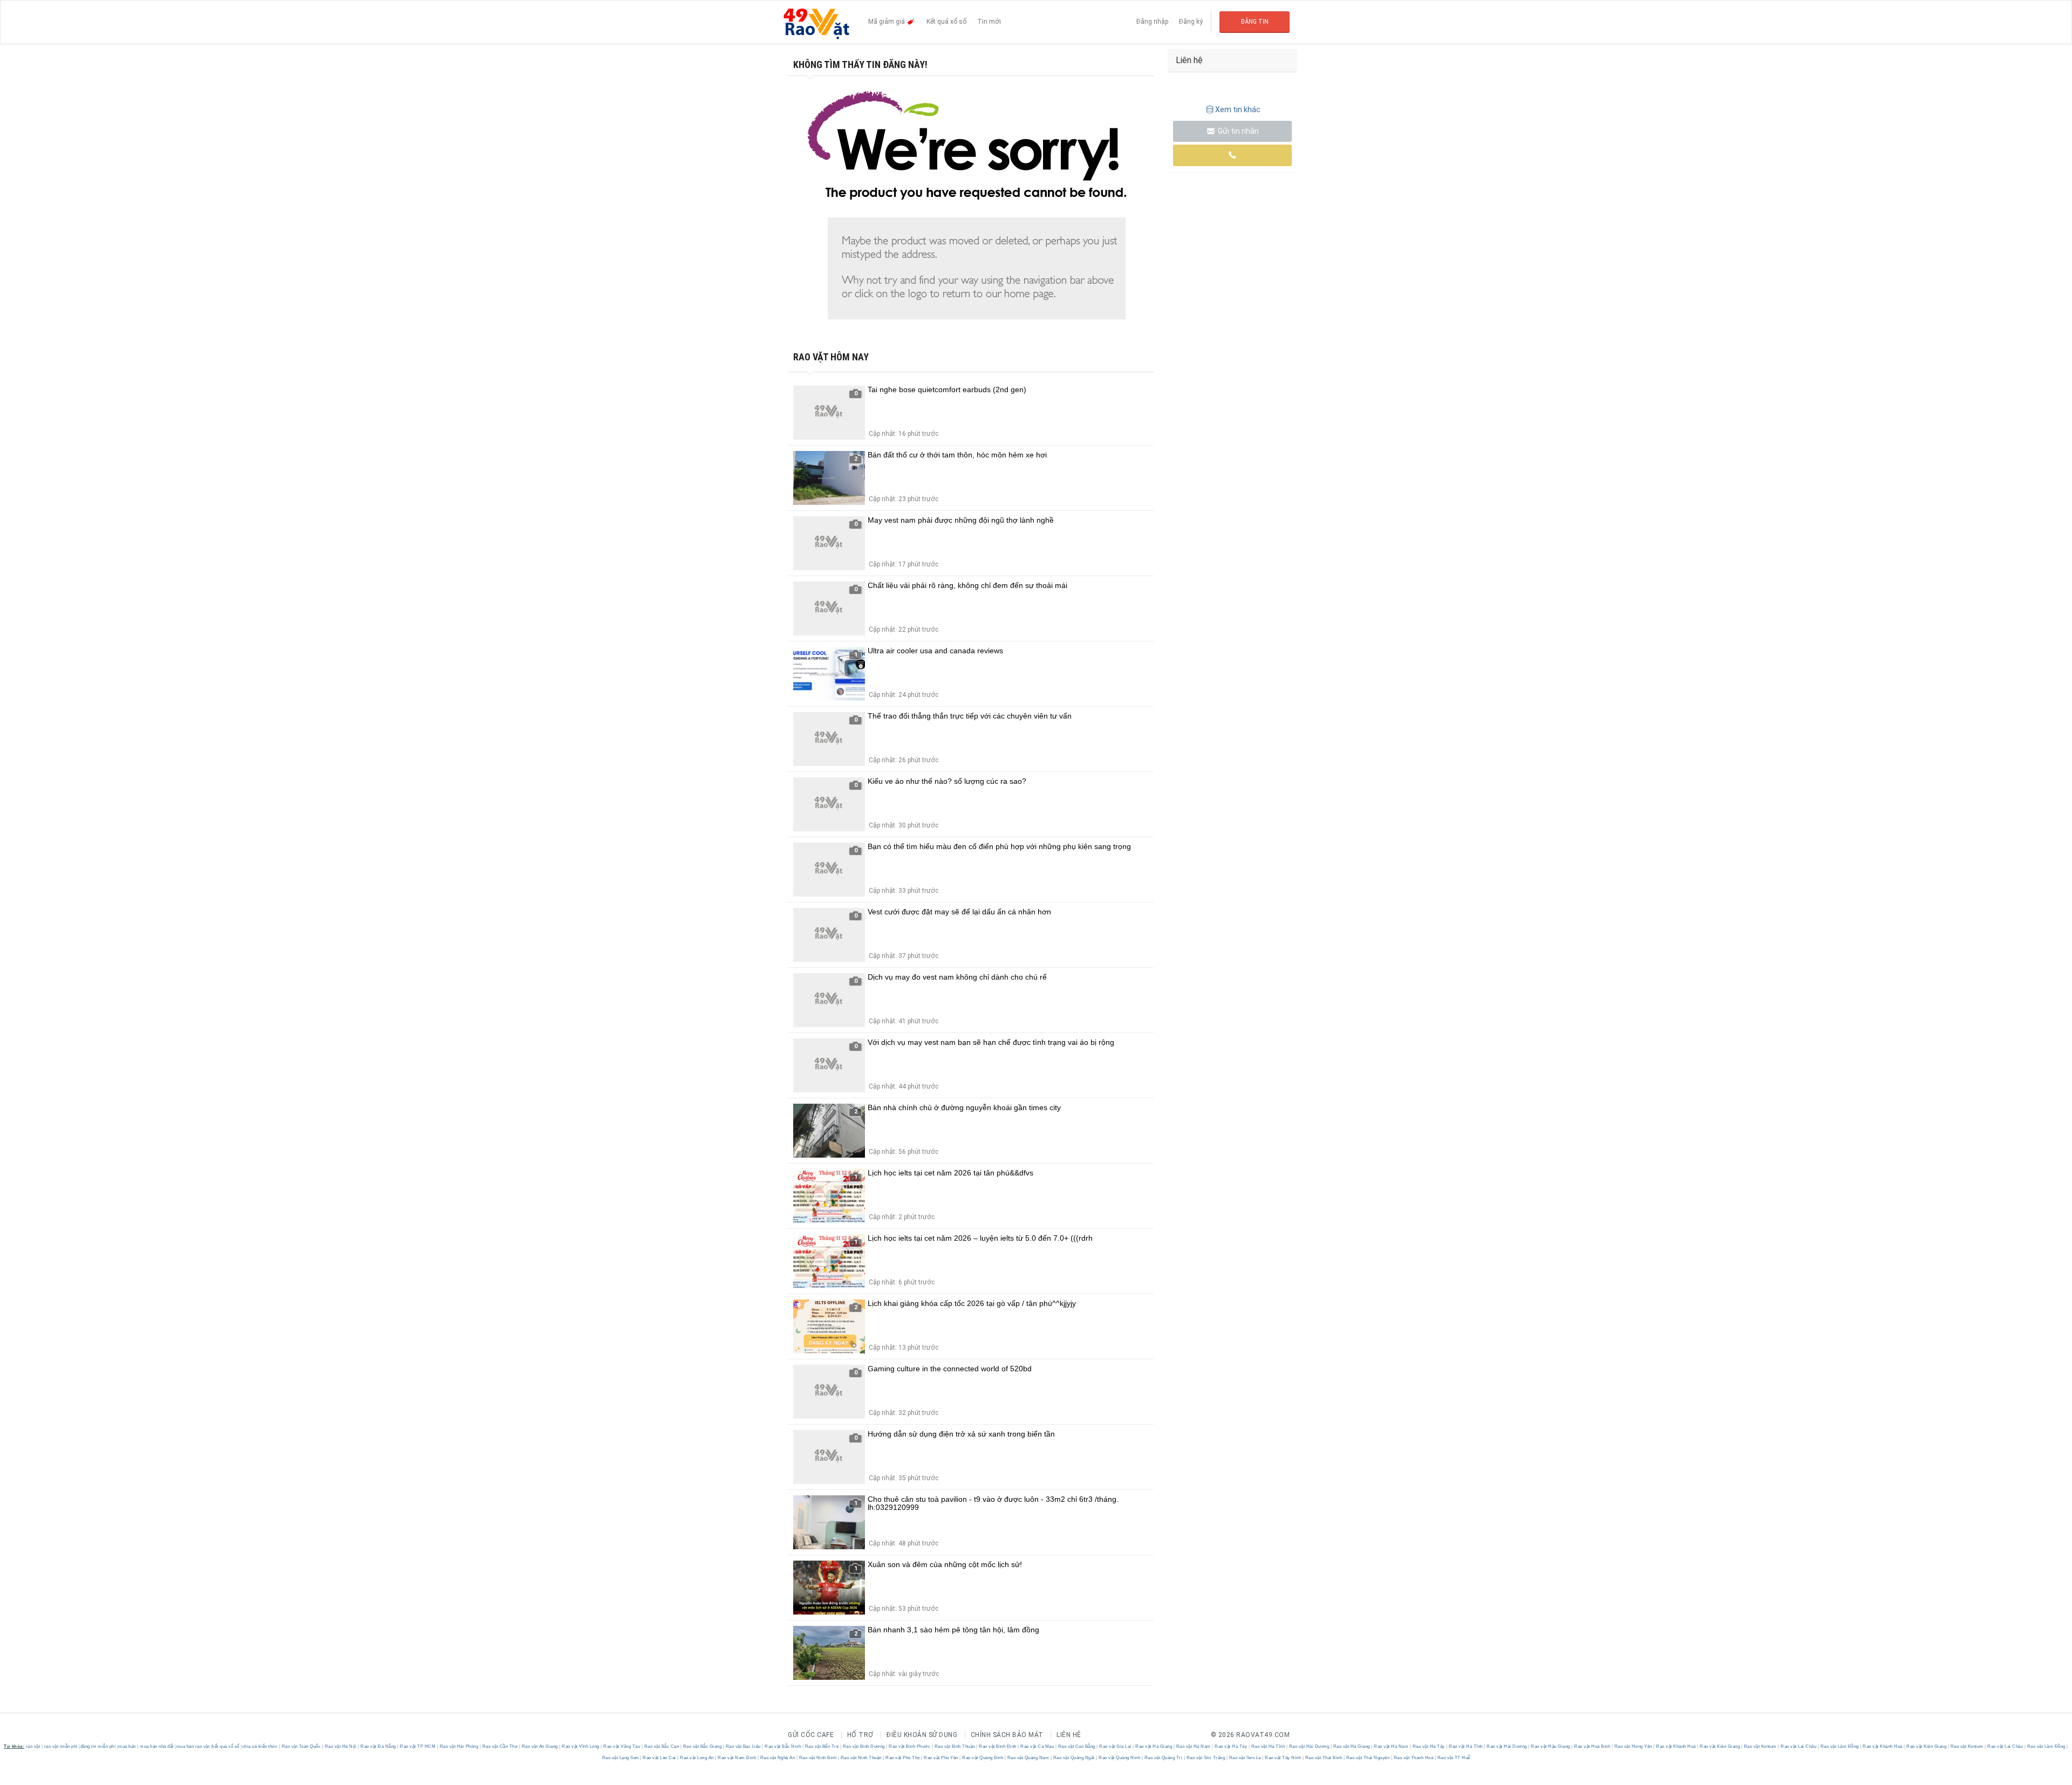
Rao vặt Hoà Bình (1592, 1746)
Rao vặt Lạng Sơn (621, 1758)
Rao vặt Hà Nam (1193, 1746)
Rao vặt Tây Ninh (1283, 1758)
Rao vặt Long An (697, 1758)
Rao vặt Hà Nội (340, 1746)
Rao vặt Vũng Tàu (622, 1746)
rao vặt (33, 1746)
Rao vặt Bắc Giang (702, 1746)
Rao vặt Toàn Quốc (301, 1746)
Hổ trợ (860, 1735)
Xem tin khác (1238, 110)
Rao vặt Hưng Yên (1633, 1746)
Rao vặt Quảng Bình (983, 1758)
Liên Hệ (1069, 1735)
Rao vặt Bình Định (998, 1746)
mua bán (127, 1746)
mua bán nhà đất (157, 1746)
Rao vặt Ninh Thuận (861, 1758)
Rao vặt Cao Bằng (1076, 1746)
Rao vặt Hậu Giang (1551, 1746)
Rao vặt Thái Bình (1324, 1758)
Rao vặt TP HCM (418, 1746)
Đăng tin (1255, 22)
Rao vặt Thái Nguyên (1368, 1758)
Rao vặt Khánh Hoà (1676, 1746)
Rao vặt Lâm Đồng (1839, 1746)
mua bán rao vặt (193, 1746)
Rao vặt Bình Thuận (955, 1746)
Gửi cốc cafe (811, 1735)
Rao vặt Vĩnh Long (581, 1746)
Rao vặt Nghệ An (778, 1758)
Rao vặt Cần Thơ (500, 1746)
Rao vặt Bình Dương (864, 1746)
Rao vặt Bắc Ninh (783, 1746)
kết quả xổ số (226, 1746)
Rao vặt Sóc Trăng (1206, 1758)
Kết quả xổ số (946, 22)
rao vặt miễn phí (61, 1746)
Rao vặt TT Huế (1453, 1758)
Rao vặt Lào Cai (660, 1758)
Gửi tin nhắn (1238, 131)
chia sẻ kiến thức (260, 1746)
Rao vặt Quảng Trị (1163, 1758)
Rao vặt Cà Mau (1037, 1746)
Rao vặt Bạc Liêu (743, 1746)
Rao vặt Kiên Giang (1720, 1746)
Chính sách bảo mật (1007, 1735)
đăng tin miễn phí (98, 1746)
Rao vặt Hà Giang (1154, 1746)
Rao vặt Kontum (1760, 1746)
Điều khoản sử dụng (922, 1735)
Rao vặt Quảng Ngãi (1074, 1758)
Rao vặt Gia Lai (1116, 1746)
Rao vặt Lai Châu (1799, 1746)
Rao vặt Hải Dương (1309, 1746)
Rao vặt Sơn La (1245, 1758)
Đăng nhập (1152, 22)
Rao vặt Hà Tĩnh (1268, 1746)
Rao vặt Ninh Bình (818, 1758)
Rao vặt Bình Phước (910, 1746)
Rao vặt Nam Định (737, 1758)
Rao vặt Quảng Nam (1028, 1758)
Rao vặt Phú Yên (941, 1758)
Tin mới (989, 22)
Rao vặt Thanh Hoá (1413, 1758)
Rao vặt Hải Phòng (459, 1746)
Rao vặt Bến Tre (822, 1746)
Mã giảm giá (887, 22)
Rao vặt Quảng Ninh (1120, 1758)
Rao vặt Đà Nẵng (379, 1746)
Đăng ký (1191, 22)
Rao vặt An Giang (540, 1746)
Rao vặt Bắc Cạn (662, 1746)
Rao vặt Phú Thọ (903, 1758)
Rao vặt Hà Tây (1231, 1746)
